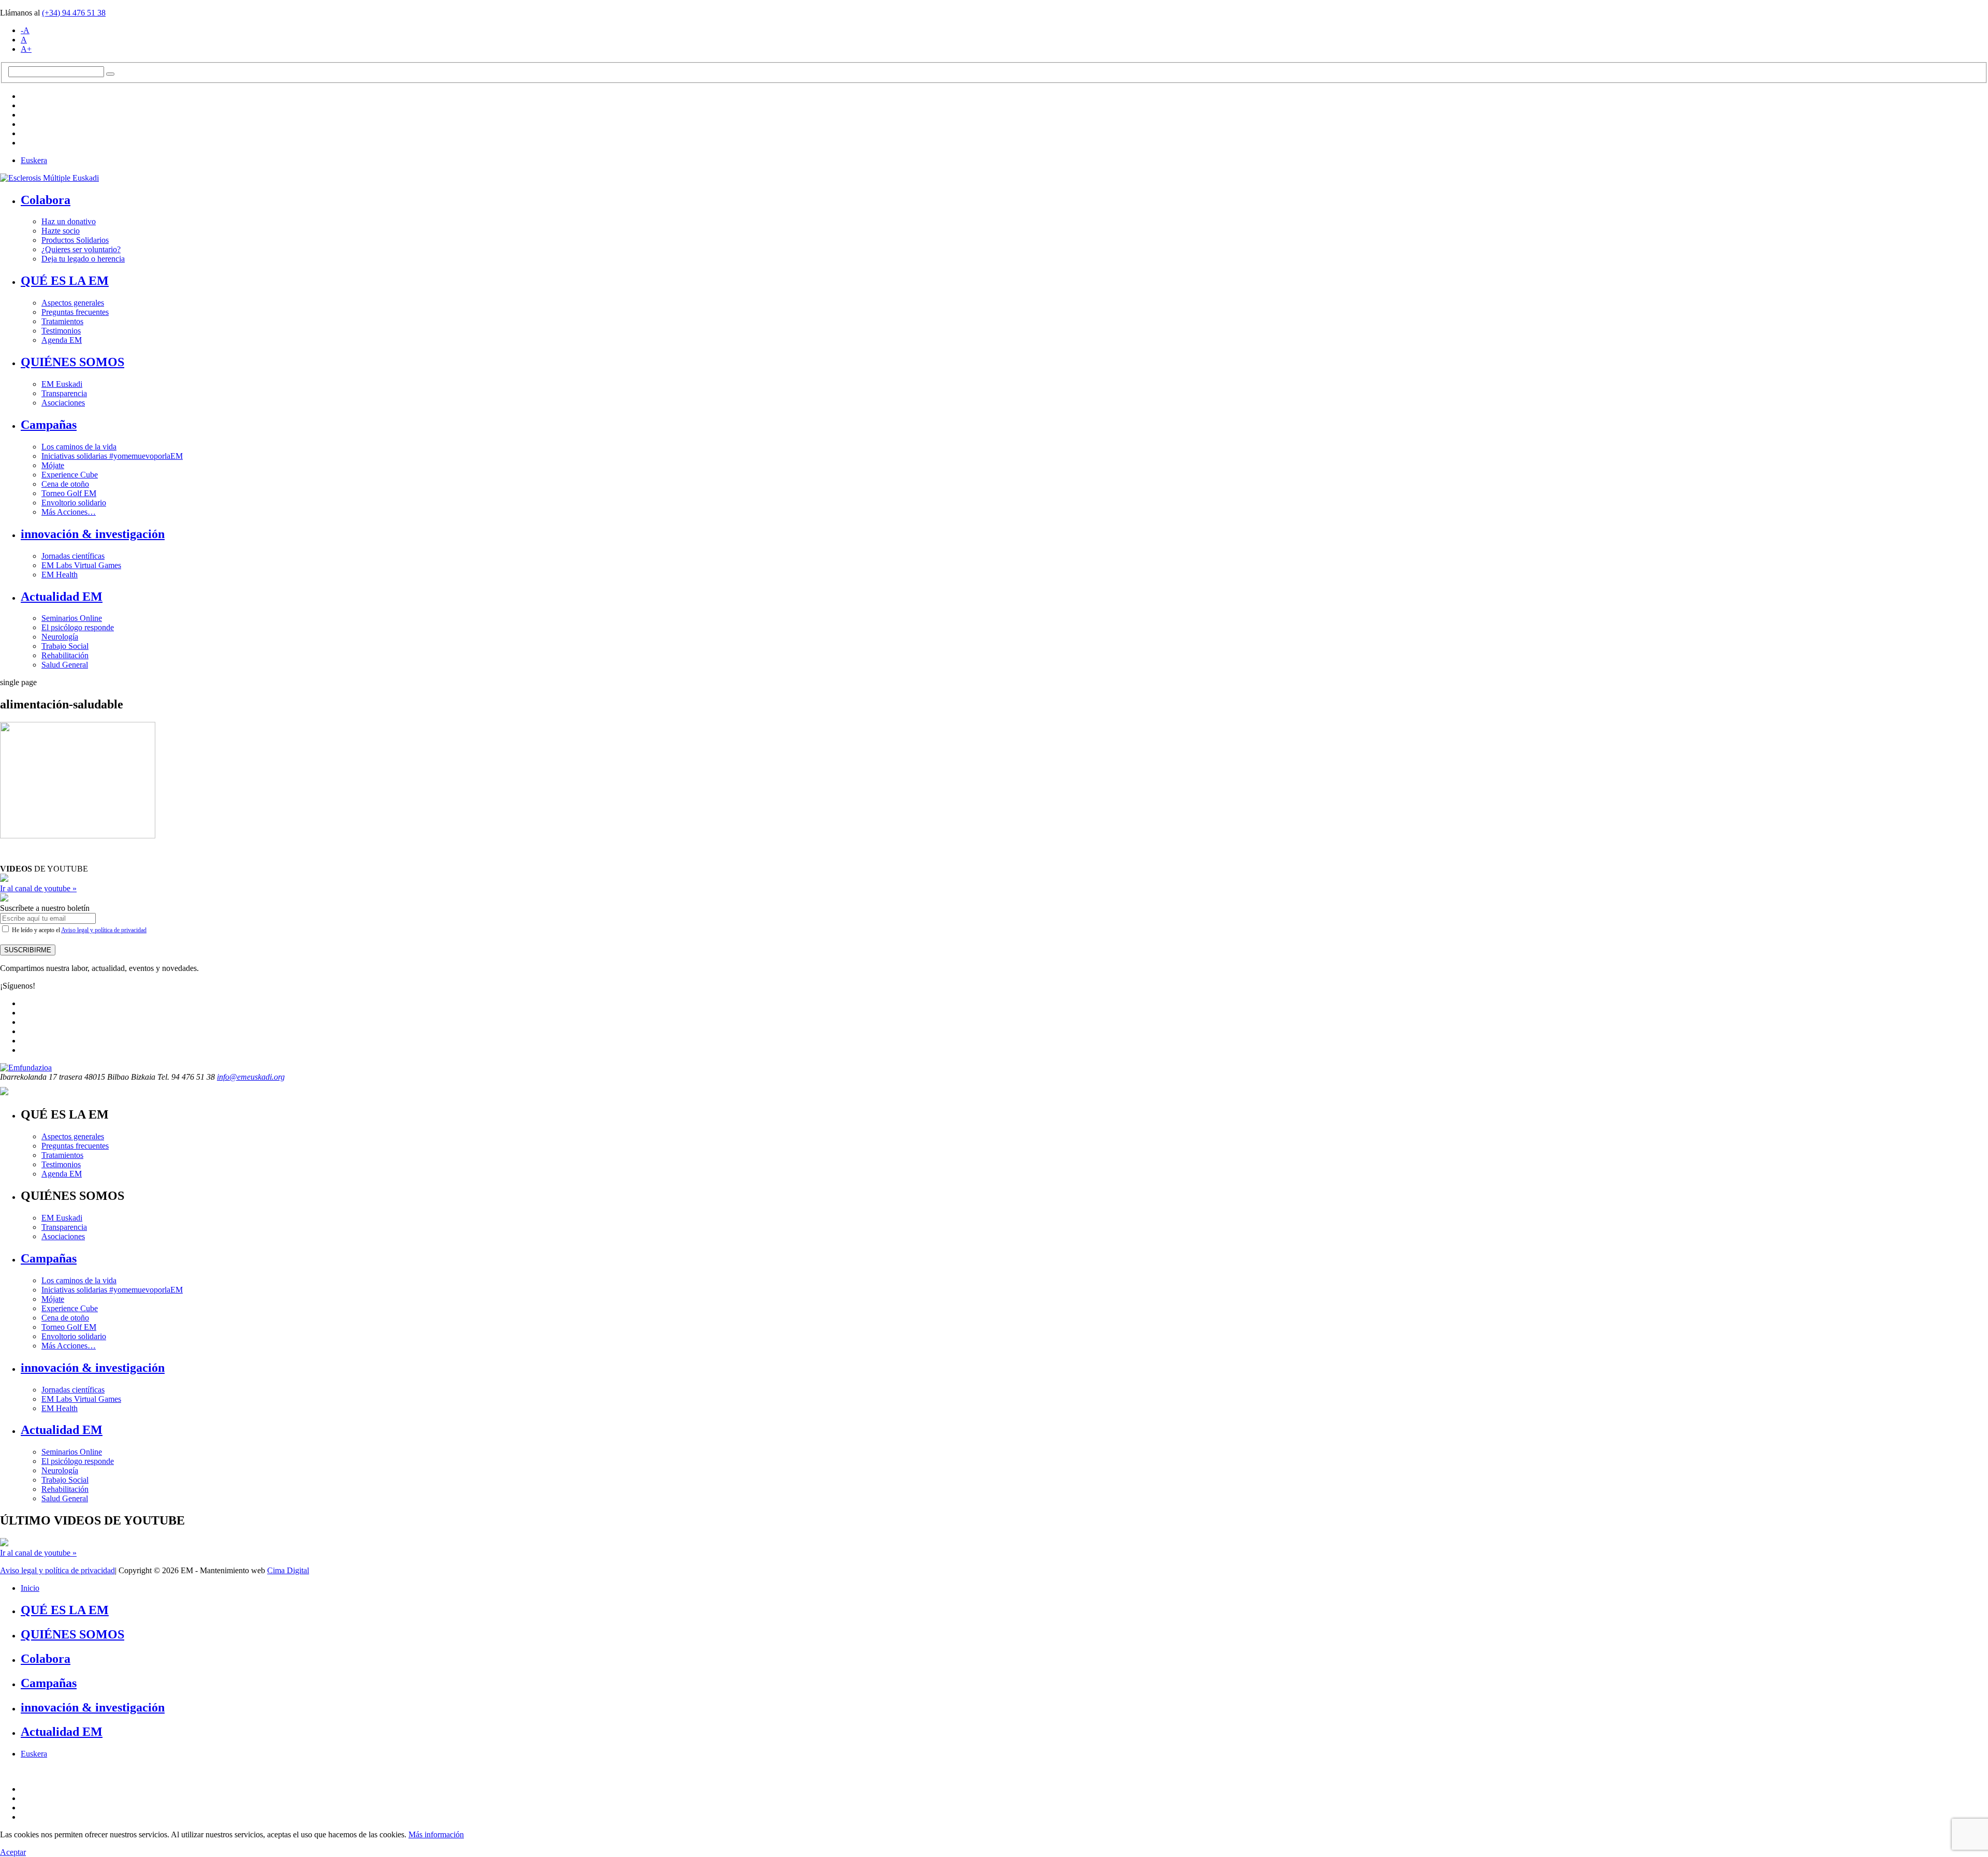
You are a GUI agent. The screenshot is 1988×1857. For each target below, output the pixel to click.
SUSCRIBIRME (28, 950)
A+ (26, 49)
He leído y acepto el (78, 930)
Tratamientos (62, 321)
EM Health (60, 575)
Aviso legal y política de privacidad (104, 930)
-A (25, 30)
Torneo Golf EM (69, 493)
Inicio (30, 1588)
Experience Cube (70, 475)
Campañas (49, 425)
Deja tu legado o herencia (83, 259)
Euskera (34, 160)
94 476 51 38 (74, 13)
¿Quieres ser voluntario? (81, 249)
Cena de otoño (65, 484)
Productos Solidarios (75, 240)
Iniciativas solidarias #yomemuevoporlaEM (112, 456)
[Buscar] (110, 74)
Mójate (53, 465)
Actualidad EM (62, 597)
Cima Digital (288, 1570)
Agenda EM (62, 340)
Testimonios (61, 331)
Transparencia (64, 393)
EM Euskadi (62, 384)
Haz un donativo (69, 221)
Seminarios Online (72, 618)
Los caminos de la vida (79, 447)
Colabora (46, 200)
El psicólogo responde (78, 627)
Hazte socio (61, 231)
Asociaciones (63, 403)
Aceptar (13, 1852)
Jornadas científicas (73, 556)
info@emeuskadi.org (251, 1077)
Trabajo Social (65, 646)
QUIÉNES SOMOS (72, 362)
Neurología (60, 637)
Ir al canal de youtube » (38, 888)
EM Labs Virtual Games (81, 565)
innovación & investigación (93, 534)
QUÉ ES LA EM (65, 281)
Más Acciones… (69, 512)
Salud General (65, 665)
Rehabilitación (65, 655)
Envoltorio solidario (74, 503)
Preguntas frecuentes (75, 312)
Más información (436, 1834)
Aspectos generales (73, 303)
